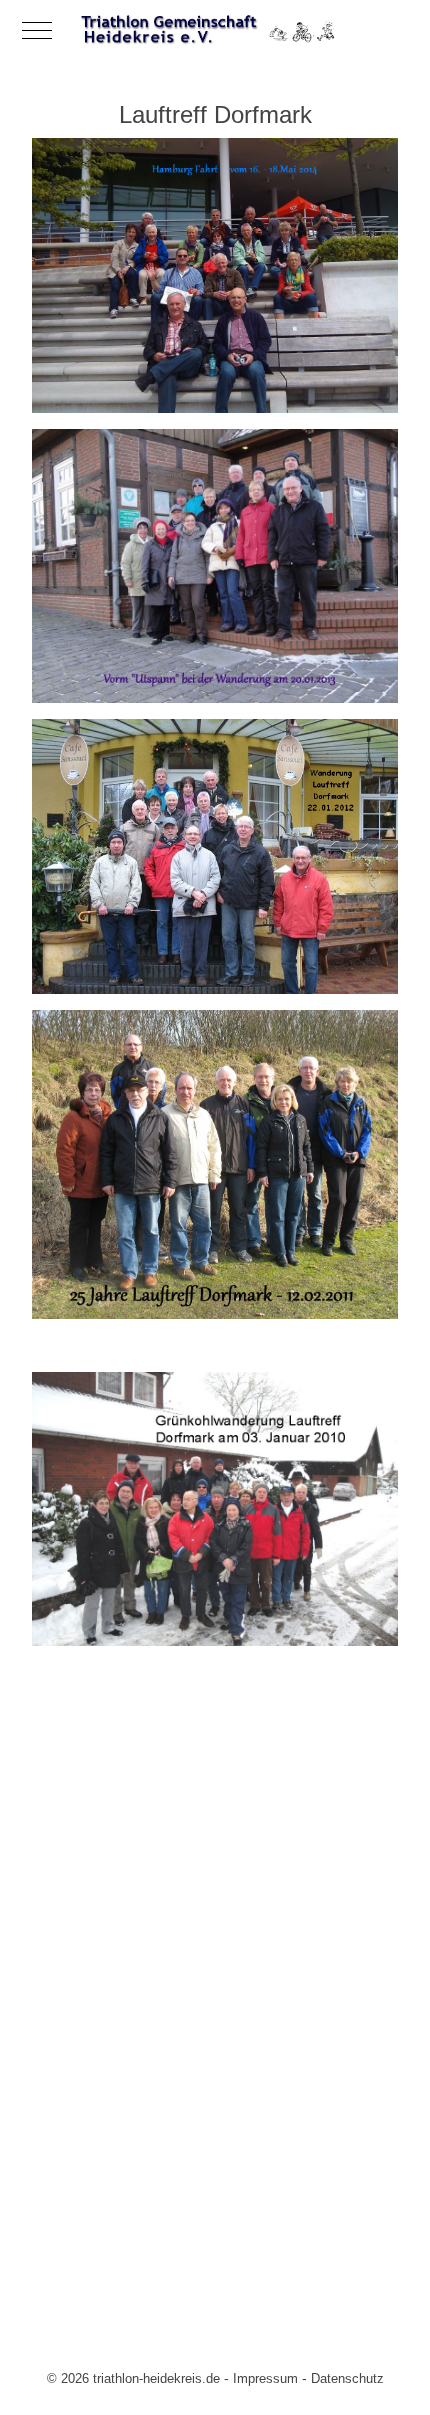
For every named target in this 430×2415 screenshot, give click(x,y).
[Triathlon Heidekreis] (215, 30)
